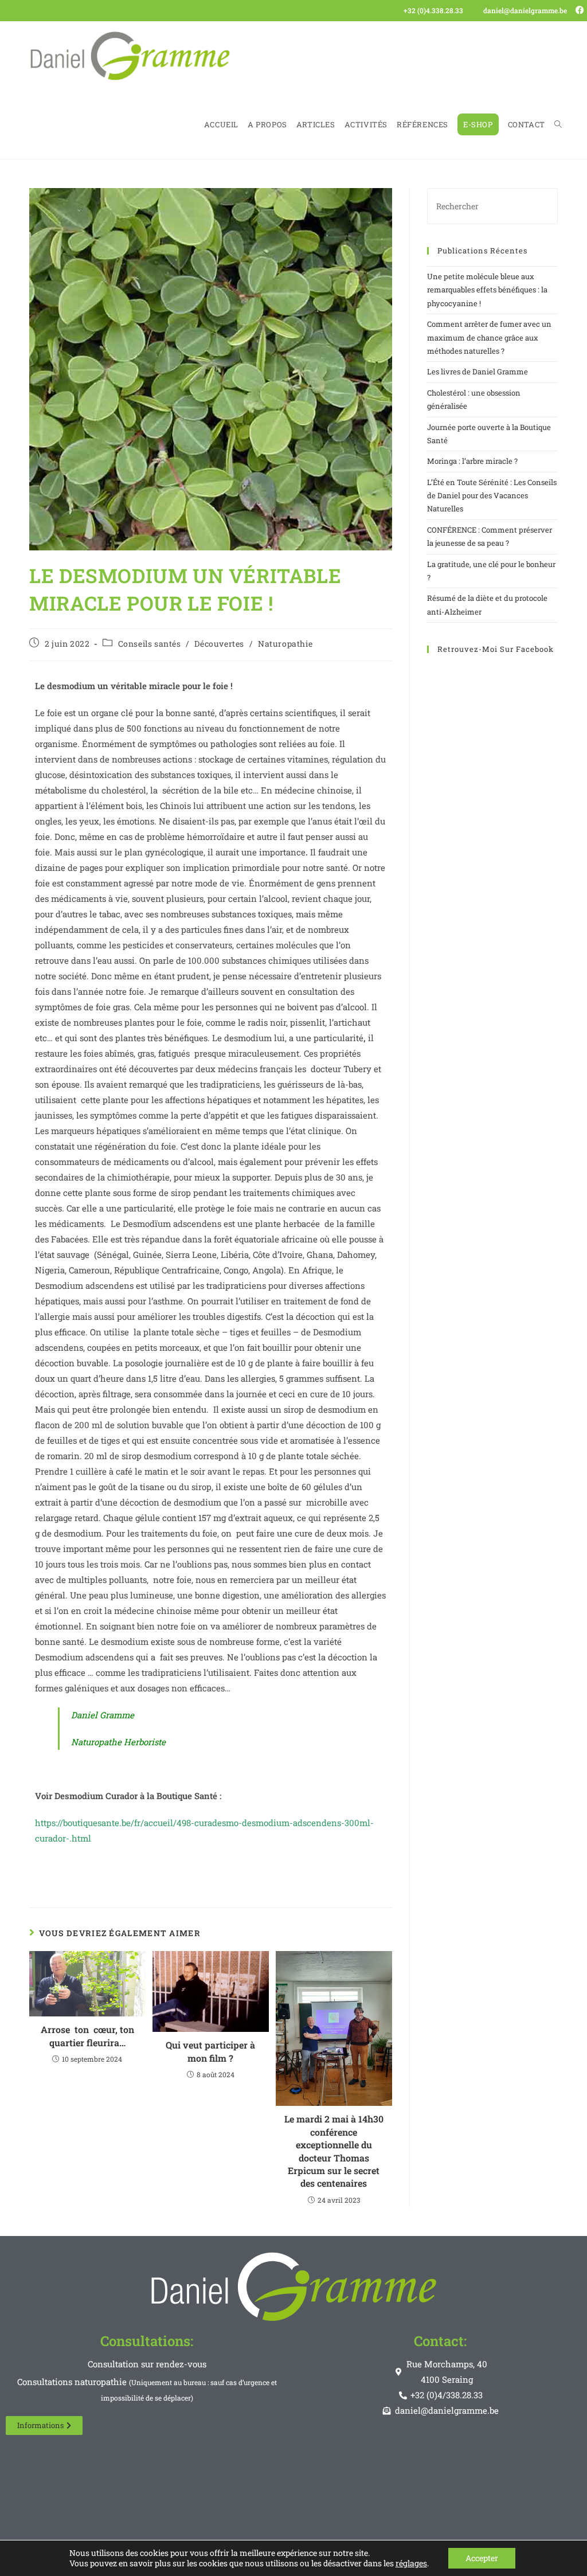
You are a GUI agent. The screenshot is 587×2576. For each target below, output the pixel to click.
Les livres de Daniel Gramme (478, 372)
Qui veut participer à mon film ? (210, 2051)
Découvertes (219, 644)
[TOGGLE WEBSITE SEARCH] (558, 124)
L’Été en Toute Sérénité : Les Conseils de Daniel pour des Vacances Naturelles (492, 496)
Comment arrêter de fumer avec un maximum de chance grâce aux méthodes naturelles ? (489, 337)
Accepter (482, 2558)
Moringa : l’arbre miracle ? (472, 461)
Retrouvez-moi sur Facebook (496, 649)
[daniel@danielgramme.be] (476, 11)
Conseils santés (150, 644)
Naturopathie (285, 644)
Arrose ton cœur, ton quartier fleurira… (87, 2036)
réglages (411, 2563)
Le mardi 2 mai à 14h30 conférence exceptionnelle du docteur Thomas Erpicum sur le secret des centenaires (334, 2151)
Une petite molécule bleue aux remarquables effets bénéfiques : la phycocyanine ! (487, 290)
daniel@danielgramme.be (525, 10)
